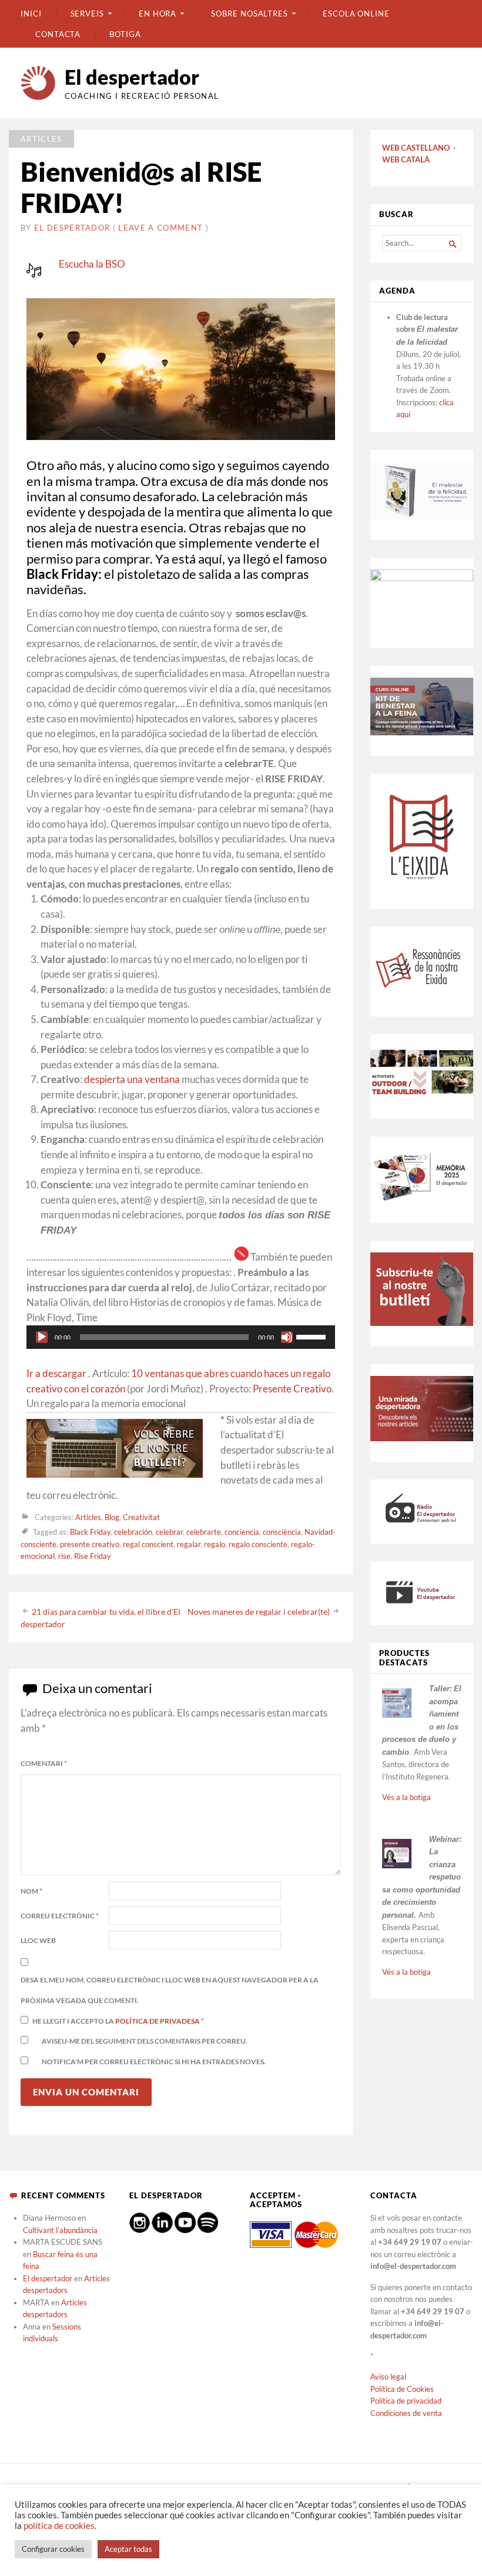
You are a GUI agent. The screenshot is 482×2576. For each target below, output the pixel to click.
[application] (181, 1337)
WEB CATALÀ (406, 159)
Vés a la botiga (406, 1797)
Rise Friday (93, 1556)
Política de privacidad (406, 2401)
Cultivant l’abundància (60, 2230)
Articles (41, 139)
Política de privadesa (158, 2021)
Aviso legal (388, 2377)
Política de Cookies (402, 2389)
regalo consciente (258, 1544)
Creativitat (141, 1518)
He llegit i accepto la (118, 2021)
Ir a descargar (56, 1374)
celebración (133, 1532)
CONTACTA (58, 34)
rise (64, 1556)
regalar (189, 1544)
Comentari (44, 1763)
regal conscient (148, 1544)
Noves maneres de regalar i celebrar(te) (259, 1611)
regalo (215, 1544)
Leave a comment (160, 228)
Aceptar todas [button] (128, 2549)
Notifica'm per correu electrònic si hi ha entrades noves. (154, 2062)
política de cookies (59, 2526)
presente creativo (90, 1544)
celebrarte (204, 1532)
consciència (282, 1532)
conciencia (242, 1532)
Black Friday (90, 1532)
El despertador (132, 77)
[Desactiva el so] (287, 1337)
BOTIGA (125, 34)
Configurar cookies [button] (53, 2549)
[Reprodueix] (42, 1337)
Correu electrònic (60, 1916)
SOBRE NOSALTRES (250, 14)
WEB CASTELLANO (416, 148)
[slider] (313, 1336)
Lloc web (38, 1940)
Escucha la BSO (92, 264)
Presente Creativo (292, 1389)
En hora (158, 14)
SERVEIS (87, 14)
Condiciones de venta (406, 2413)
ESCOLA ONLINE (356, 14)
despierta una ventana (132, 1079)
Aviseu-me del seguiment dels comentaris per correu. (145, 2041)
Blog (112, 1518)
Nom (31, 1891)
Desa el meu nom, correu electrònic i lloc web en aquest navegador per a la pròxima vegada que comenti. (170, 1990)
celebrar (169, 1532)
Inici (31, 14)
